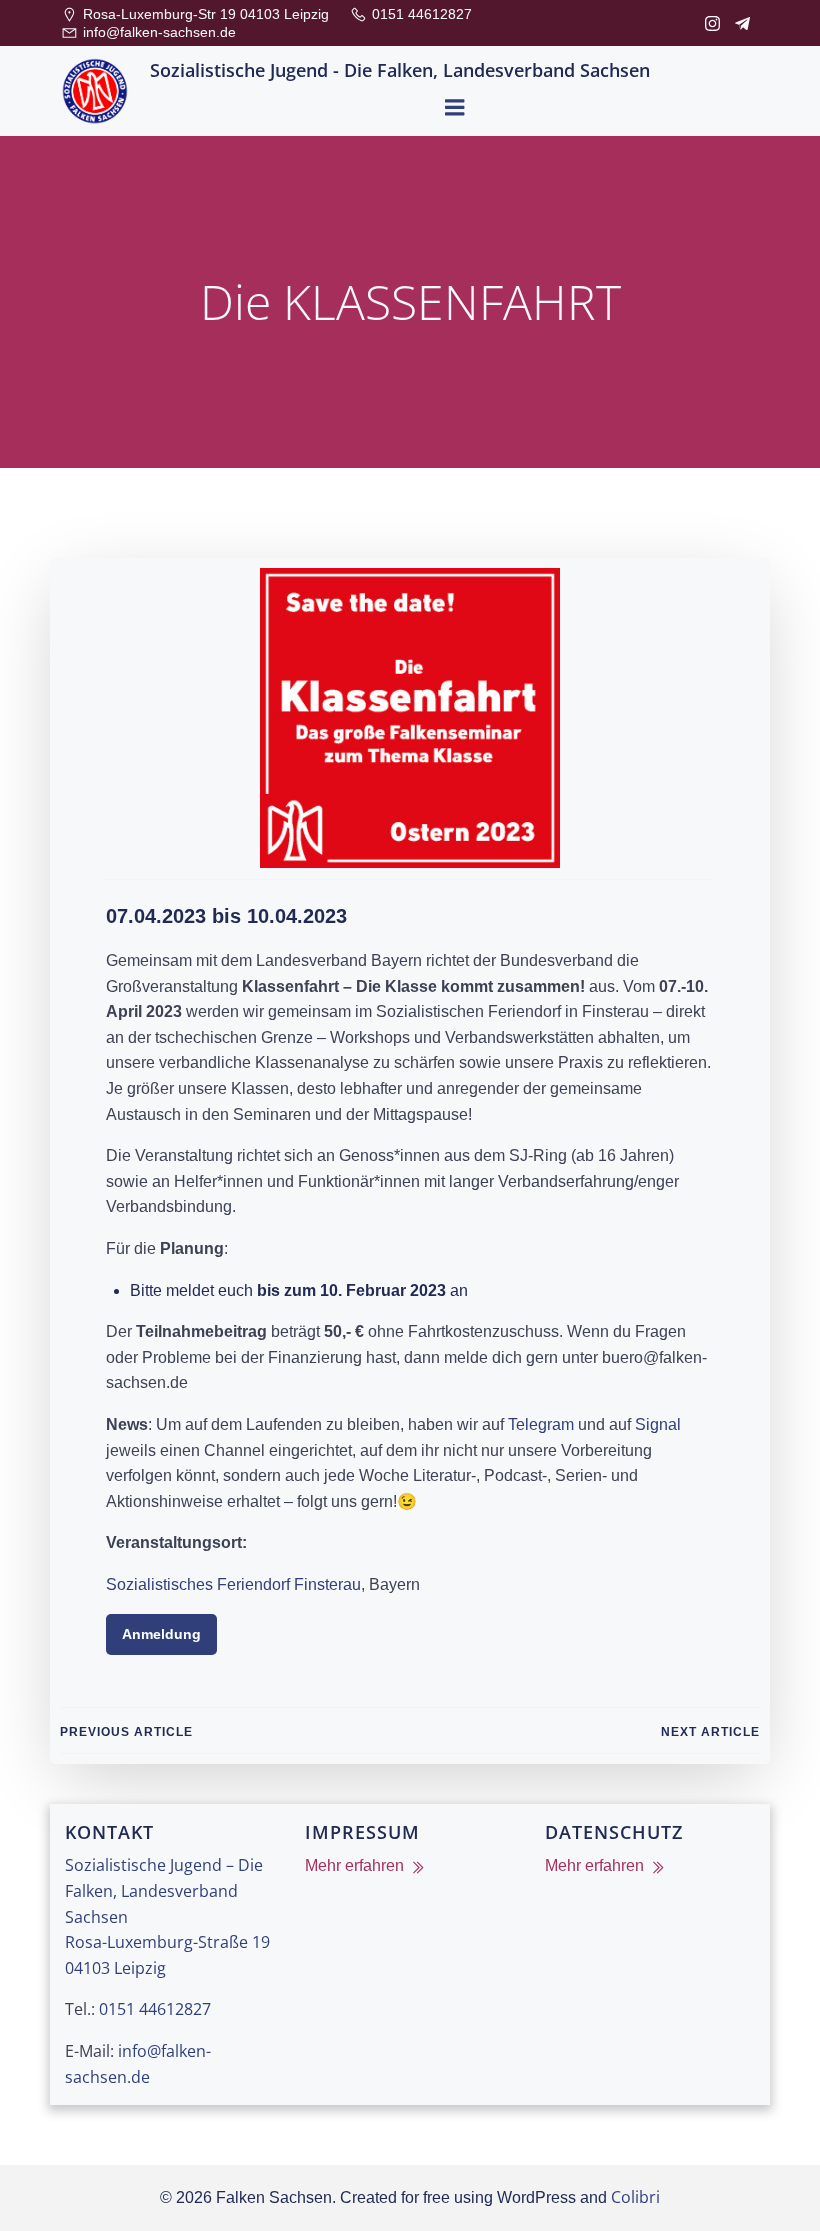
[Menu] (455, 108)
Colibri (635, 2197)
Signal (658, 1424)
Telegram (541, 1424)
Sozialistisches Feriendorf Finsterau (233, 1584)
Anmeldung (161, 1634)
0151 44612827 (155, 2009)
